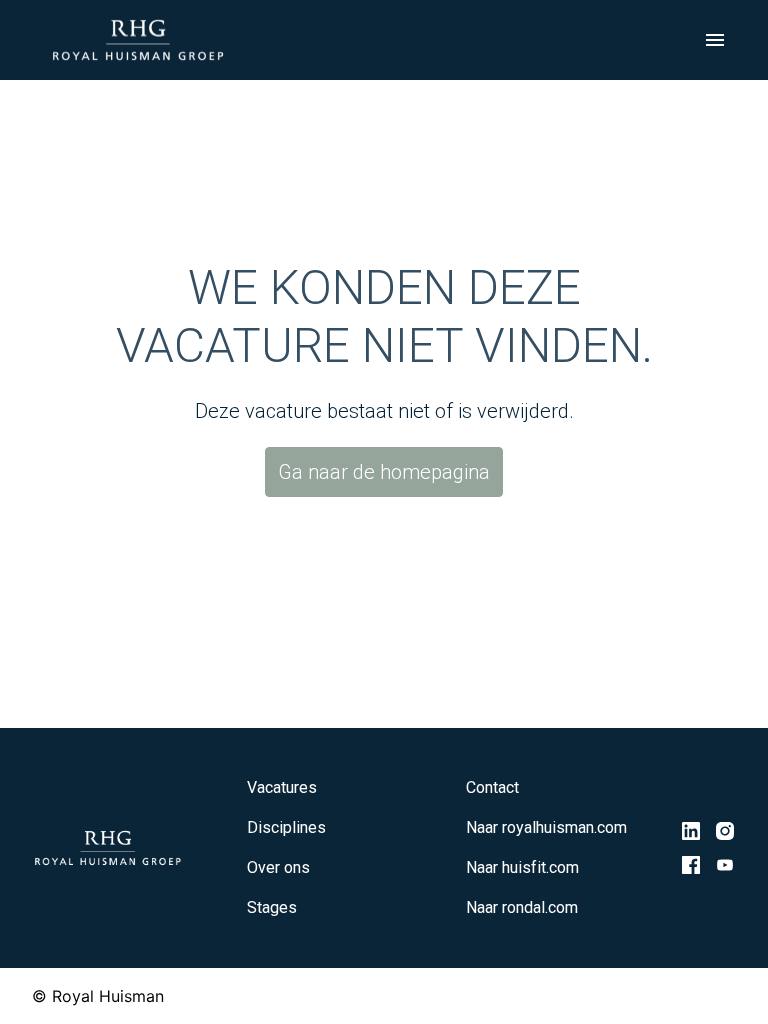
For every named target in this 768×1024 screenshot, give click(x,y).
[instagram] (725, 831)
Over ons (278, 867)
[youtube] (725, 865)
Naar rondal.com (522, 907)
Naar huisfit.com (522, 867)
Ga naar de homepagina (384, 472)
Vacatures (282, 787)
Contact (492, 787)
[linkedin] (691, 831)
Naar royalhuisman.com (546, 827)
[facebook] (691, 865)
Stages (272, 907)
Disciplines (286, 827)
